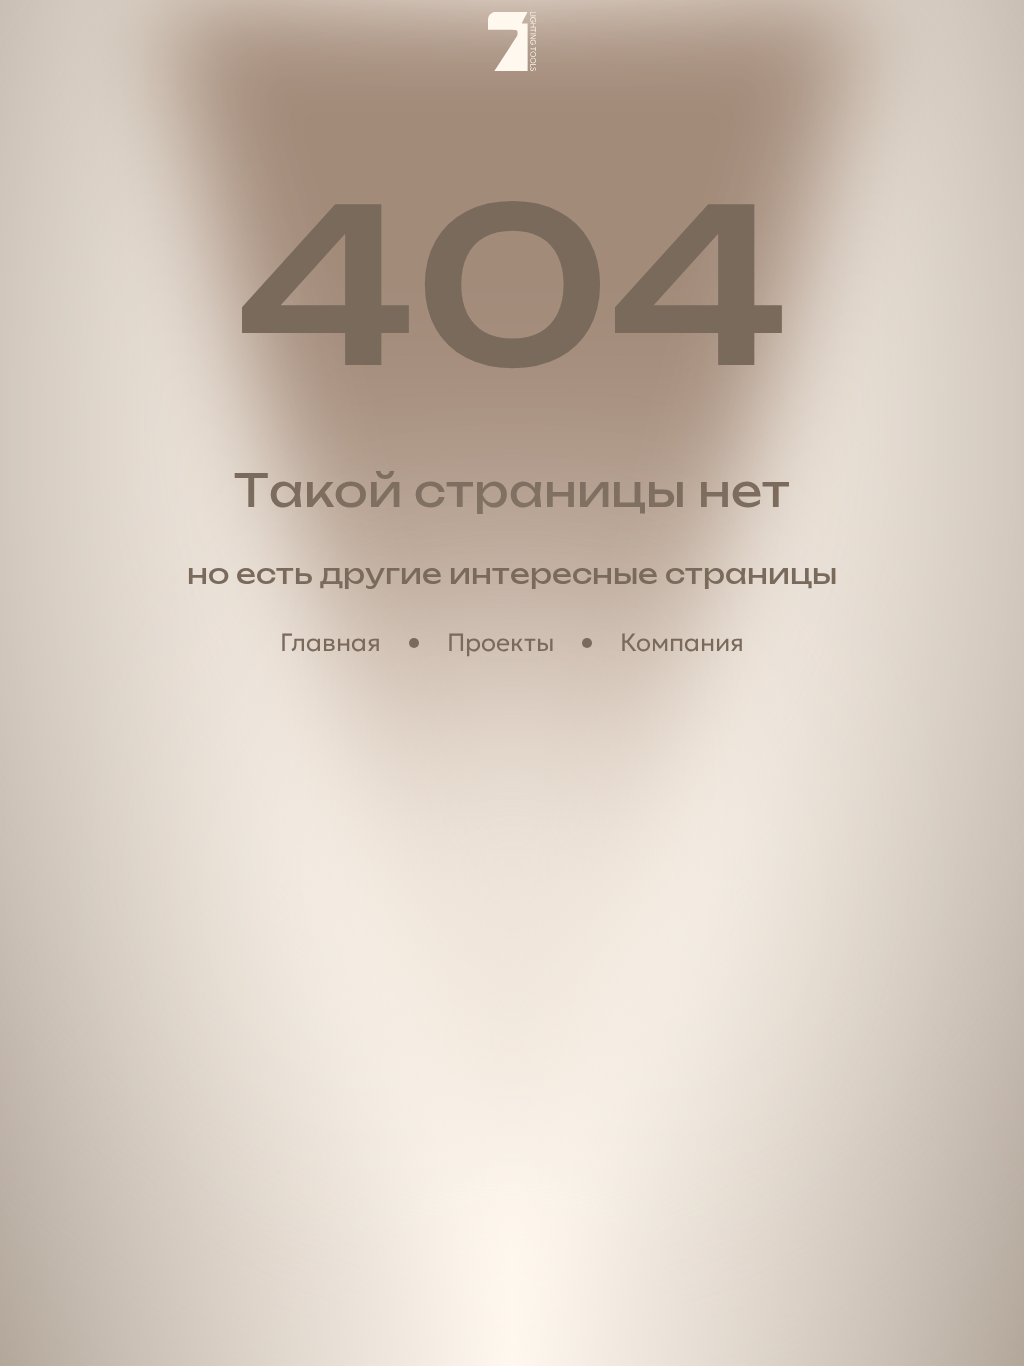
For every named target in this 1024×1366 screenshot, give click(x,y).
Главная (330, 642)
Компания (682, 642)
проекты (500, 642)
